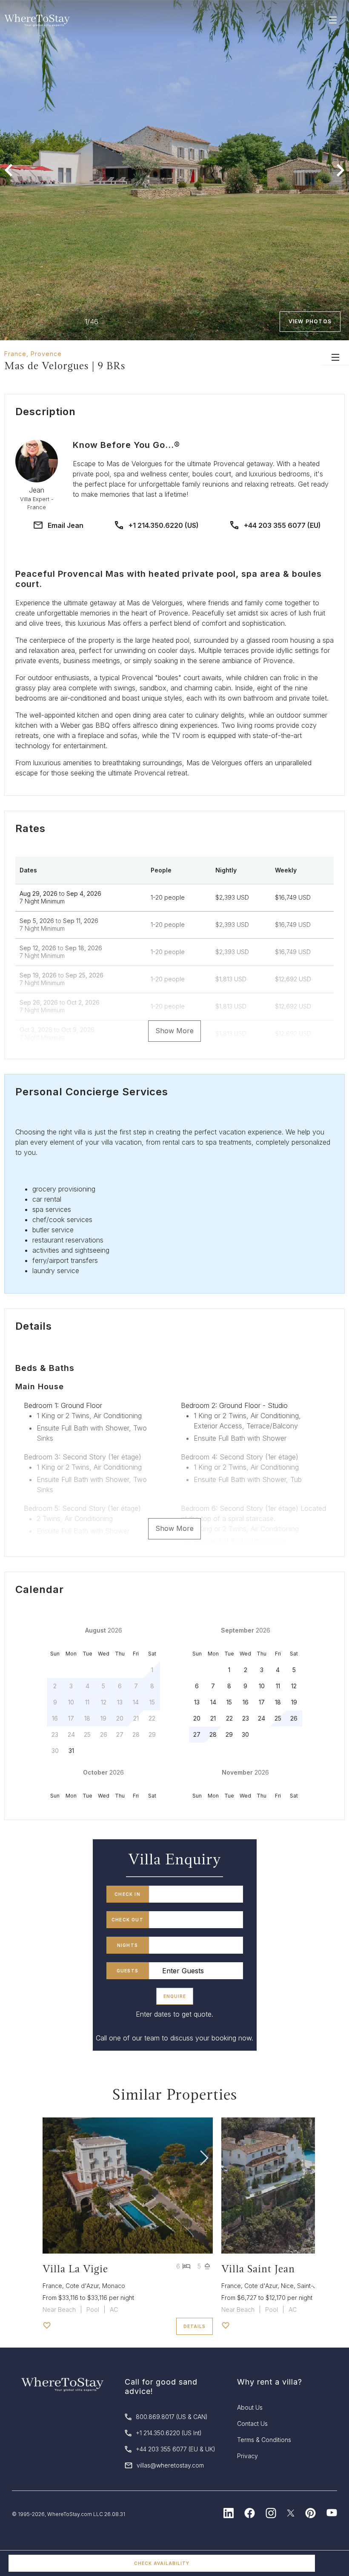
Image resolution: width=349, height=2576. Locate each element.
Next (340, 170)
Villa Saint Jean (258, 2269)
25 (278, 1718)
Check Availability (162, 2563)
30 (245, 1734)
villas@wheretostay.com (170, 2465)
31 (71, 1751)
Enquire (175, 1996)
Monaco (114, 2286)
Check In (127, 1894)
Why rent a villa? (270, 2382)
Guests (127, 1971)
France (15, 354)
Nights (127, 1945)
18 (278, 1702)
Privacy (247, 2456)
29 (229, 1734)
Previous (9, 170)
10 (262, 1686)
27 (197, 1734)
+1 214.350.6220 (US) (164, 525)
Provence (46, 354)
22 (229, 1718)
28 (213, 1734)
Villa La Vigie (75, 2269)
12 (294, 1686)
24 (262, 1718)
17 (262, 1702)
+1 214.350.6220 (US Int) (169, 2433)
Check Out (127, 1920)
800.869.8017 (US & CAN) (172, 2417)
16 (246, 1702)
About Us (250, 2407)
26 (294, 1718)
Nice (287, 2286)
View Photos (310, 321)
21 (213, 1718)
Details (195, 2326)
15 (229, 1702)
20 (197, 1718)
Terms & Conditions (264, 2440)
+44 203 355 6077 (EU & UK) (176, 2449)
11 (278, 1686)
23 (246, 1718)
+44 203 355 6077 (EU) (282, 525)
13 (197, 1702)
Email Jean (66, 525)
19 (294, 1702)
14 (213, 1702)
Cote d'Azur (82, 2286)
